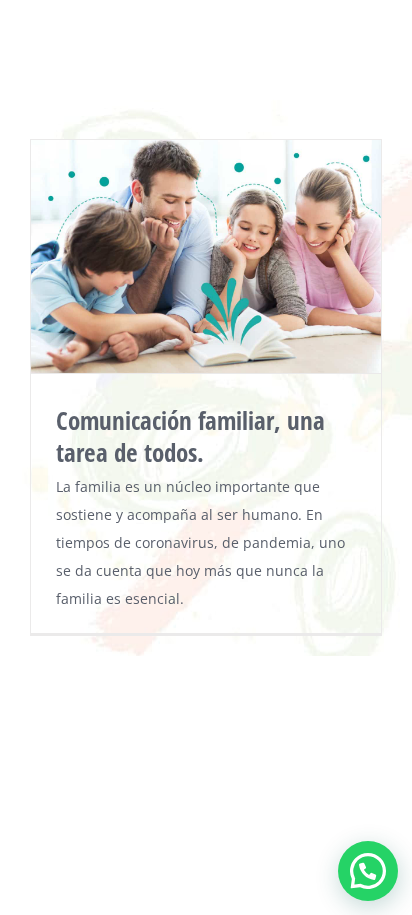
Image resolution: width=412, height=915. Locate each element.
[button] (368, 871)
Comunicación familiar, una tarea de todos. (190, 436)
